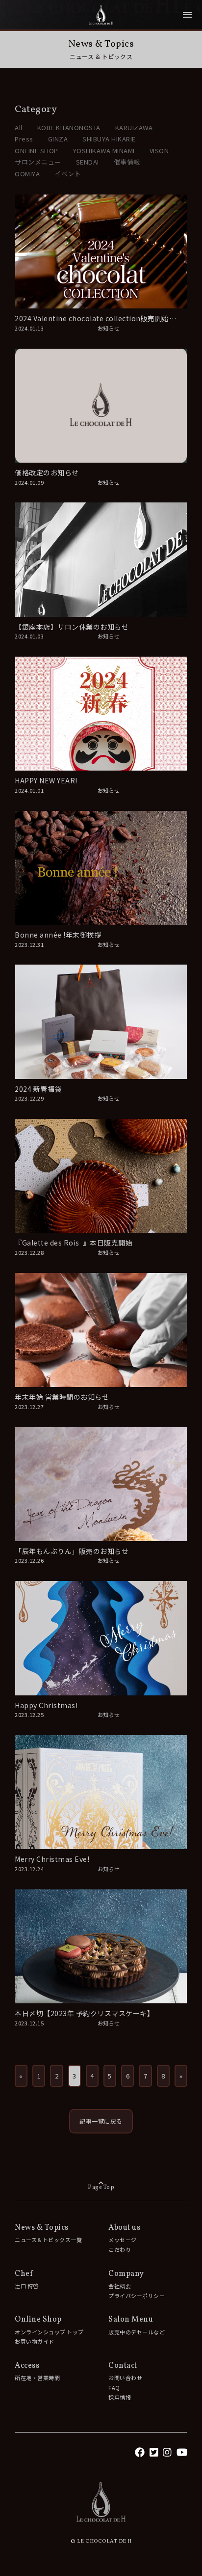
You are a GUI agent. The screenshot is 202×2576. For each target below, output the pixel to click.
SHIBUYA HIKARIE (109, 139)
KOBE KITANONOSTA (69, 127)
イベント (68, 174)
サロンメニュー (38, 162)
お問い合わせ (125, 2378)
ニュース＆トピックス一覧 (48, 2240)
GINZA (58, 139)
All (19, 127)
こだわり (120, 2249)
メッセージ (123, 2240)
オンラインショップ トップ (49, 2332)
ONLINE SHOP (37, 151)
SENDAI (88, 162)
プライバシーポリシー (137, 2296)
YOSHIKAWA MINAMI (104, 151)
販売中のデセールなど (137, 2332)
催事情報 (127, 162)
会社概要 (120, 2286)
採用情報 (120, 2397)
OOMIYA (27, 174)
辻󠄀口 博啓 (27, 2286)
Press (24, 139)
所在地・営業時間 (37, 2378)
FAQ (114, 2387)
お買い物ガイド (35, 2341)
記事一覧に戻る (101, 2121)
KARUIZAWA (134, 127)
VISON (159, 151)
